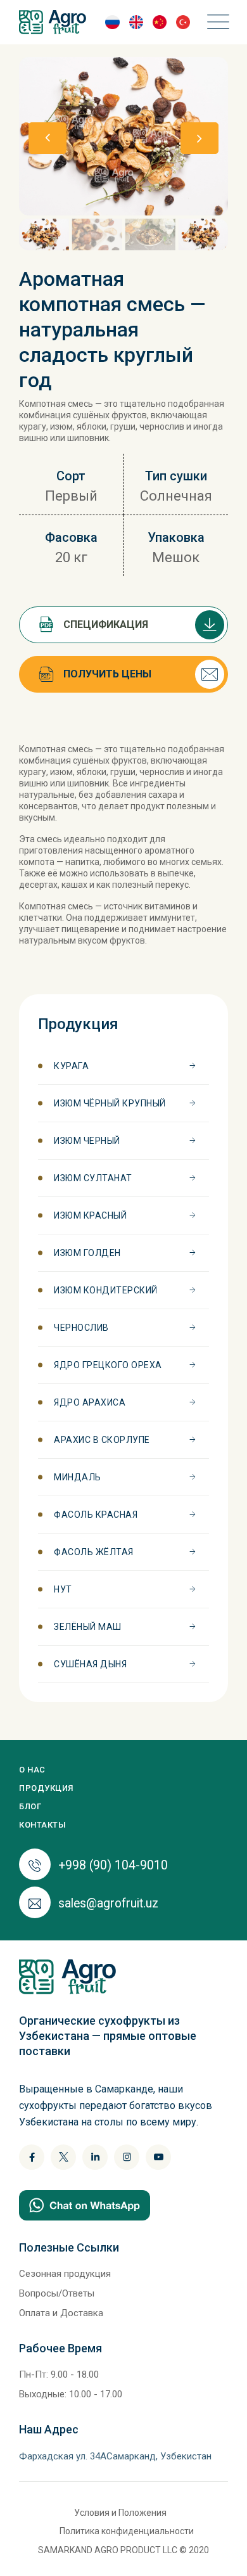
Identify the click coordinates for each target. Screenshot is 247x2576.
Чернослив (81, 1328)
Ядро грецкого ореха (108, 1365)
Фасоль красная (96, 1515)
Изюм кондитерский (106, 1290)
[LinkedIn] (95, 2157)
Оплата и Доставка (61, 2313)
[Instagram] (127, 2157)
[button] (199, 138)
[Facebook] (32, 2157)
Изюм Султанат (93, 1178)
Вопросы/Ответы (57, 2293)
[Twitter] (63, 2157)
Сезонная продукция (65, 2274)
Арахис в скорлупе (102, 1440)
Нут (63, 1589)
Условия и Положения (120, 2513)
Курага (71, 1066)
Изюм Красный (90, 1215)
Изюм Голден (87, 1253)
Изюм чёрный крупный (110, 1103)
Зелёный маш (88, 1627)
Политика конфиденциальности (127, 2531)
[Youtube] (158, 2157)
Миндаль (78, 1477)
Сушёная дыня (90, 1664)
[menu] (215, 22)
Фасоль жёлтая (94, 1552)
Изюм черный (87, 1141)
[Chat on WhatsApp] (85, 2204)
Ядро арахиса (90, 1402)
